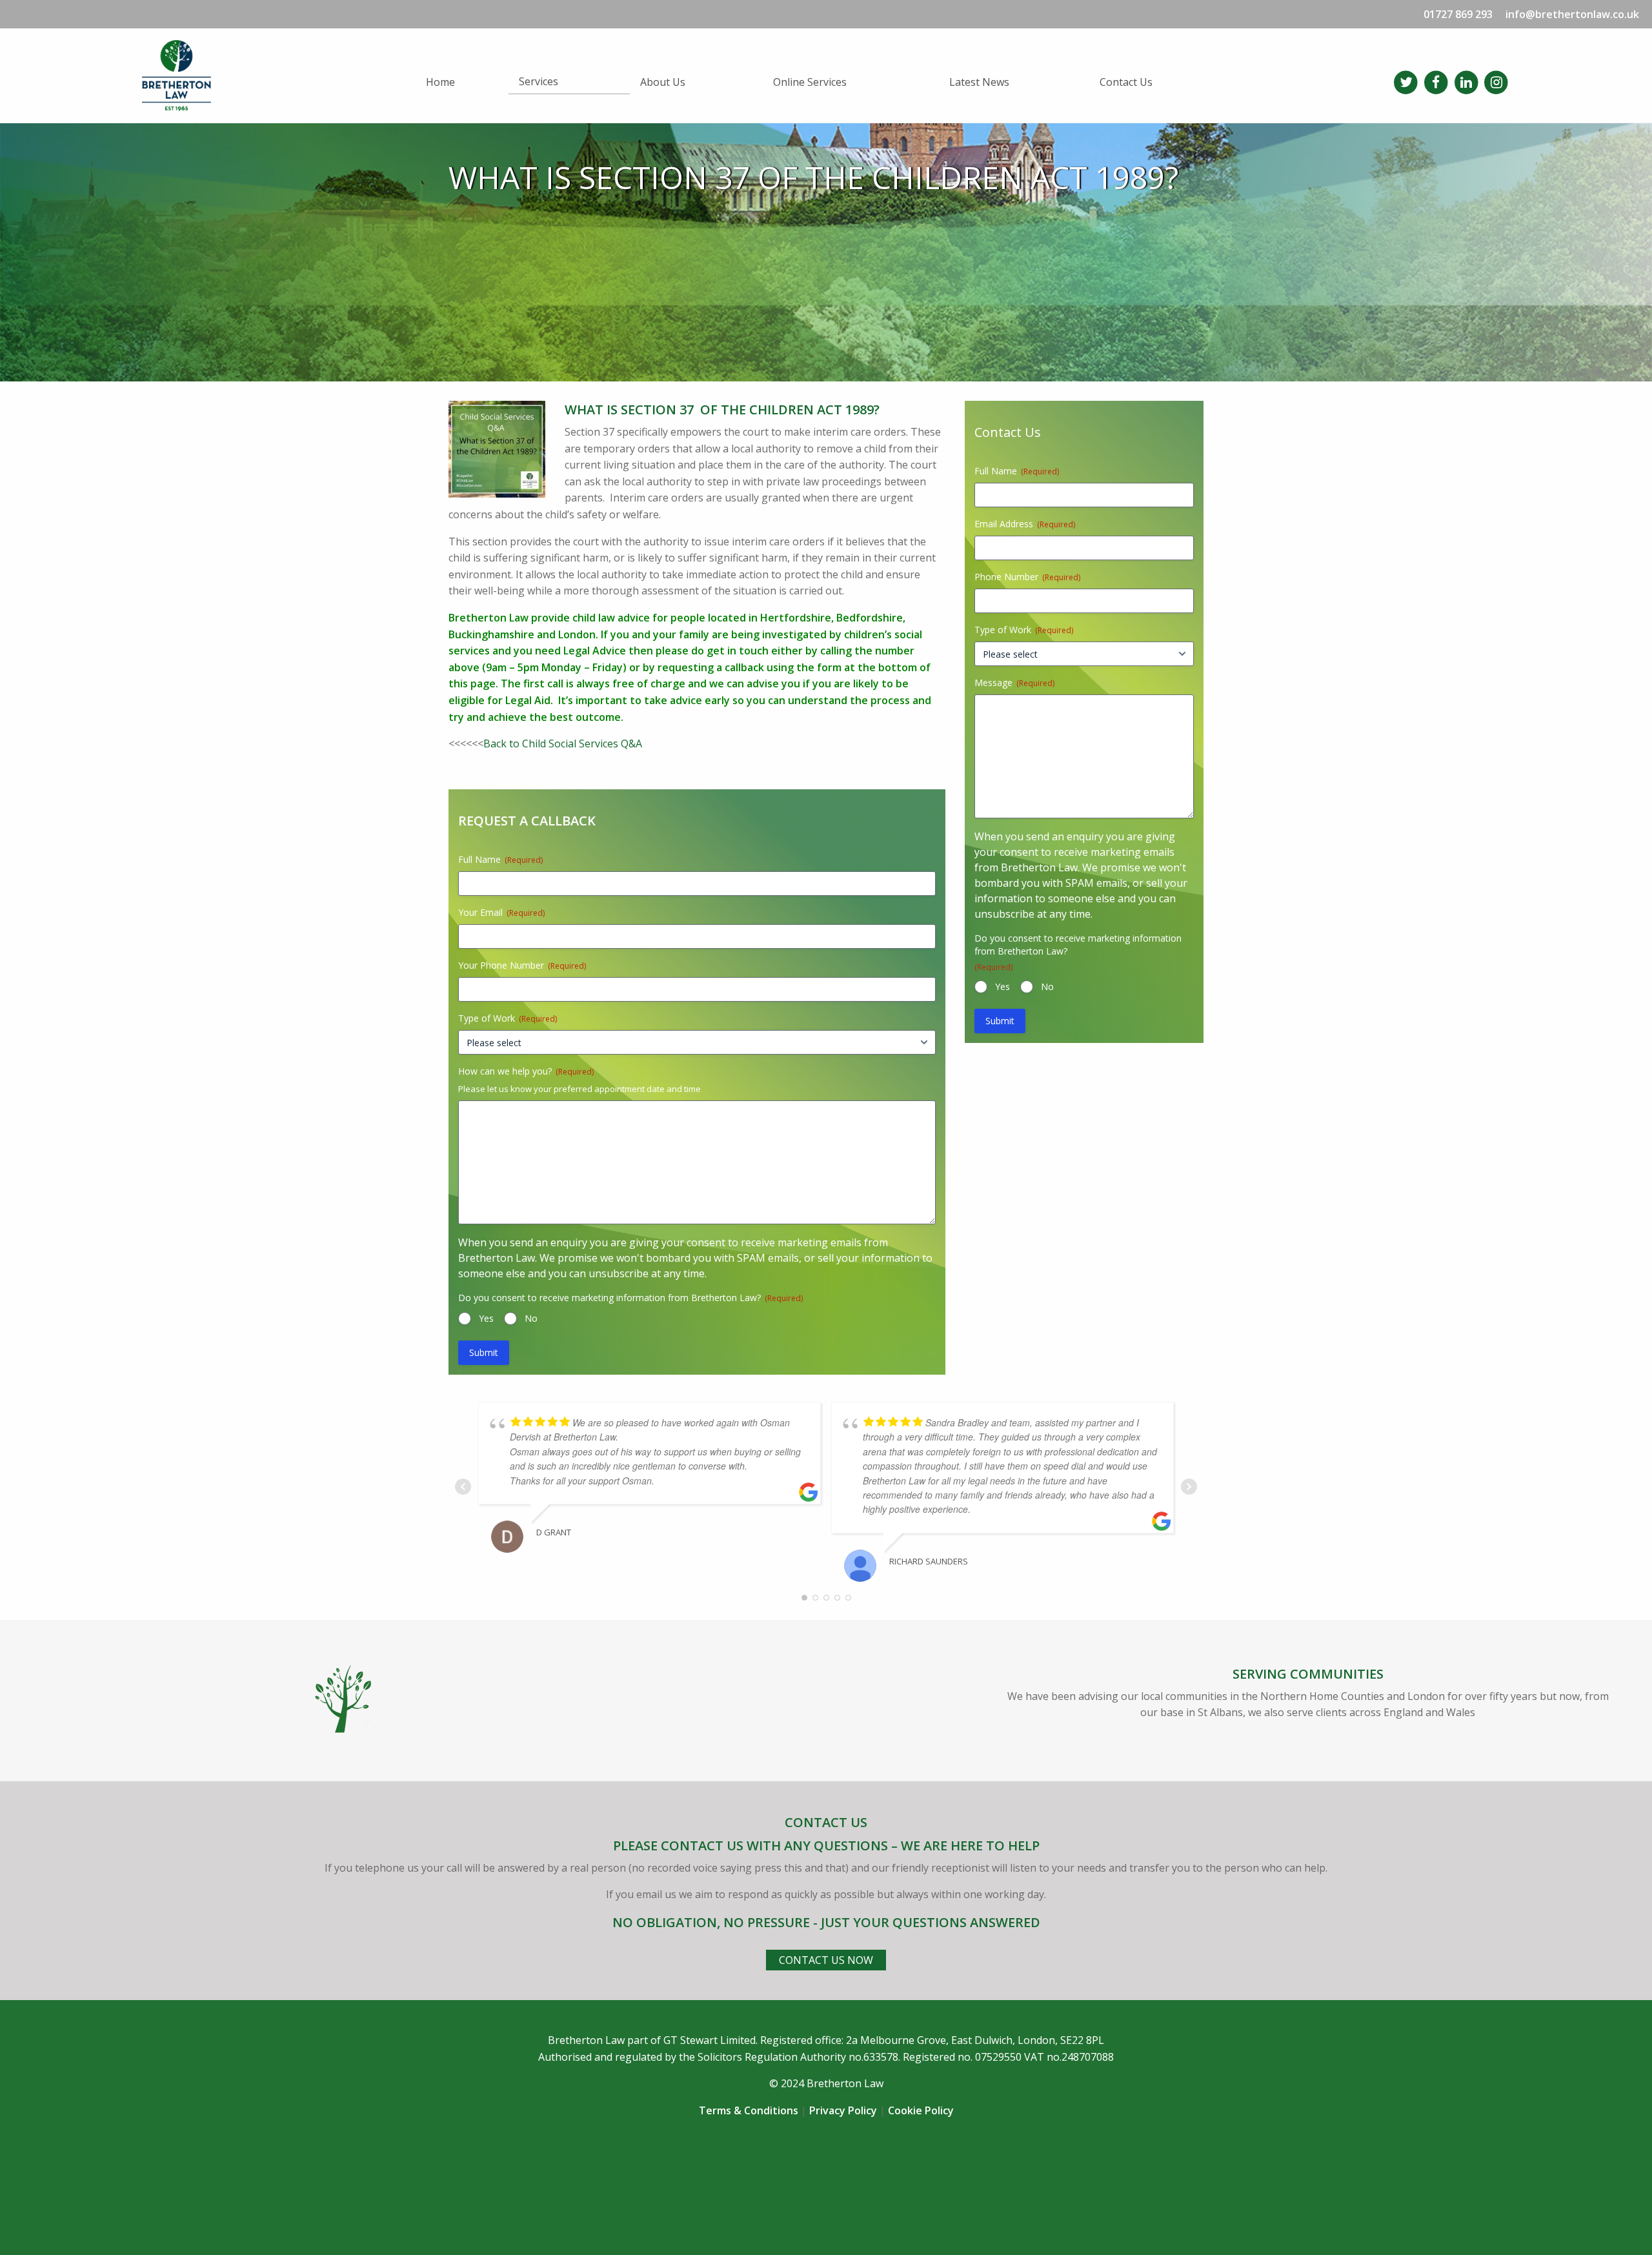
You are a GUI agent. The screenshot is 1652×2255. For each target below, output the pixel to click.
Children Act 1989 (811, 410)
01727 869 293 (1458, 14)
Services (539, 81)
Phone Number (1027, 577)
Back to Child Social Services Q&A (563, 743)
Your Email (501, 912)
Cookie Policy (921, 2110)
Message (1014, 683)
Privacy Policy (843, 2110)
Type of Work (508, 1018)
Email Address (1025, 524)
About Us (663, 82)
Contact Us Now (826, 1960)
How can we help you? (526, 1071)
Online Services (810, 82)
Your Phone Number (522, 965)
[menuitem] (462, 82)
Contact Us (1126, 82)
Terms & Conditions (749, 2110)
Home (440, 82)
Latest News (979, 82)
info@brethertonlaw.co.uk (1572, 14)
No (531, 1318)
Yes (486, 1318)
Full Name (500, 859)
